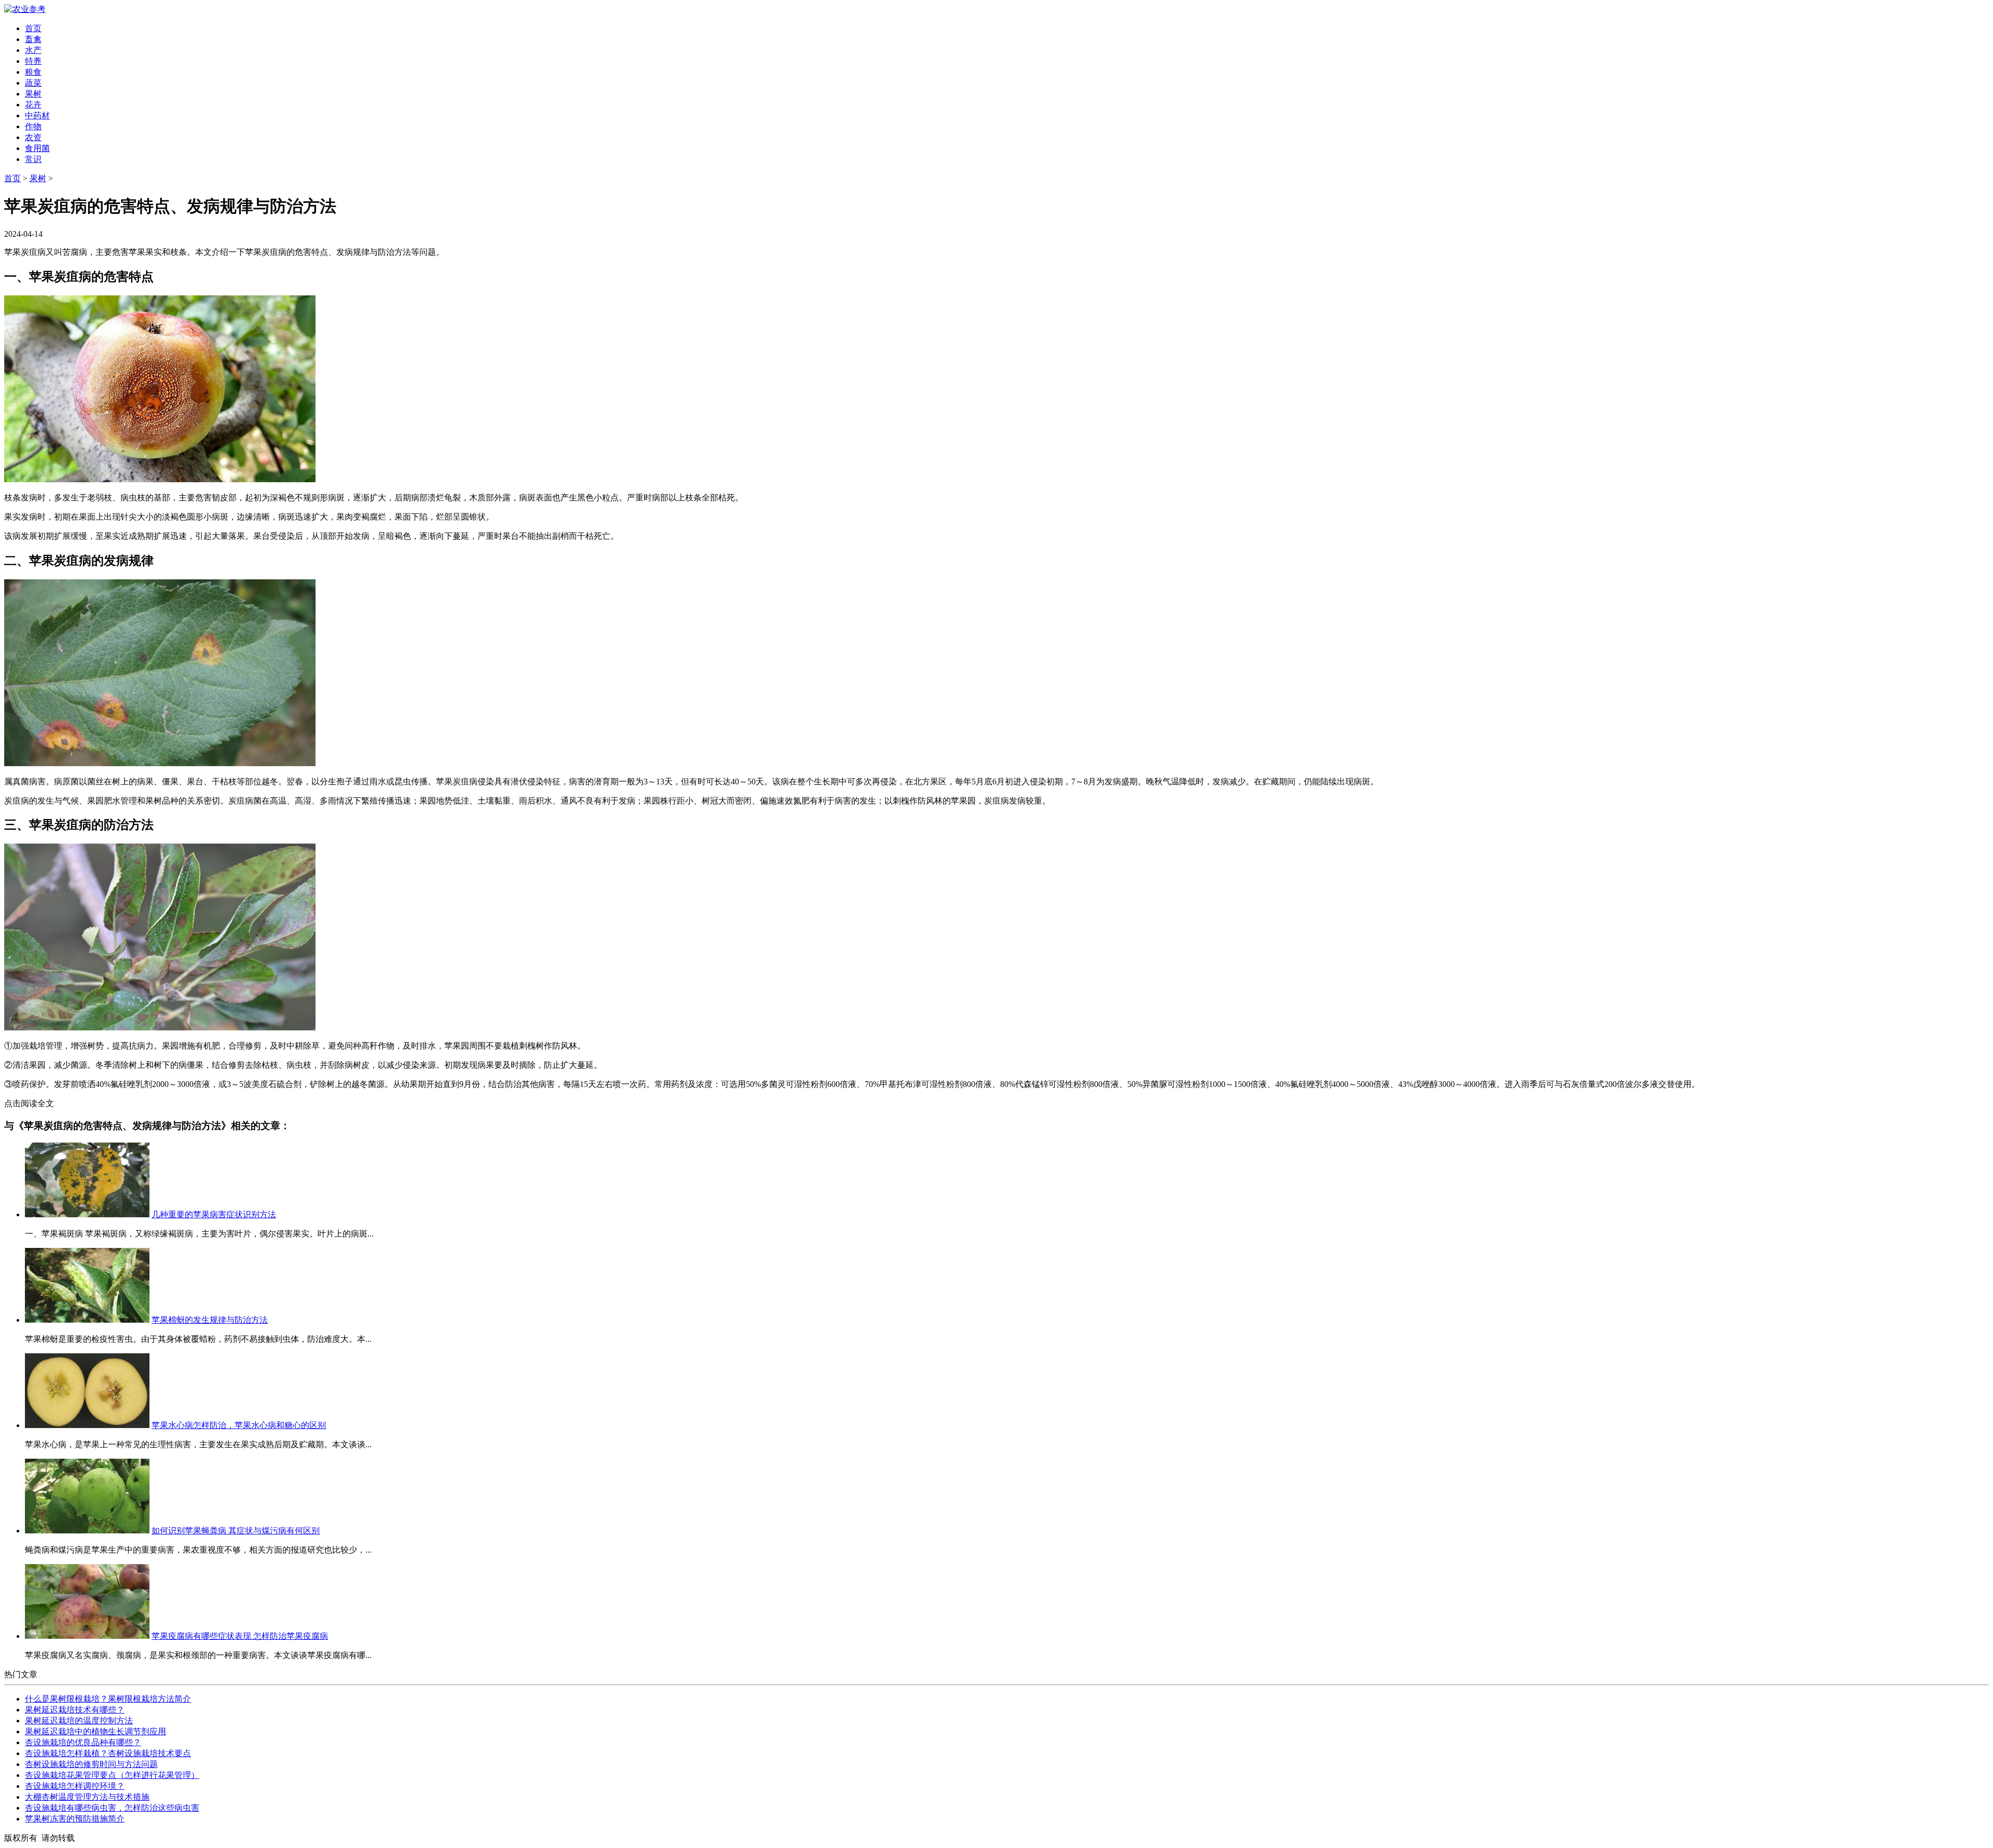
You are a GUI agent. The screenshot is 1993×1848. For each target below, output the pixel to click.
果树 (33, 94)
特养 (33, 61)
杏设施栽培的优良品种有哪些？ (83, 1742)
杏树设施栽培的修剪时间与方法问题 (91, 1764)
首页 (33, 28)
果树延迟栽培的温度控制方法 (79, 1721)
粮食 (33, 72)
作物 (33, 126)
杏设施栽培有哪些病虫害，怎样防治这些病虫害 (112, 1808)
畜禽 (33, 39)
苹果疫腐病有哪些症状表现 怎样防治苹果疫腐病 (240, 1636)
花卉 (33, 105)
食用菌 (37, 148)
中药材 (37, 115)
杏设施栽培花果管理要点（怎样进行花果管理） (112, 1775)
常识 (33, 159)
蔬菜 (33, 83)
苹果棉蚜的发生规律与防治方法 (210, 1320)
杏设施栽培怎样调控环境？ (75, 1786)
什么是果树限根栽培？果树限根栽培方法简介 (108, 1699)
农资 (33, 137)
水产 (33, 50)
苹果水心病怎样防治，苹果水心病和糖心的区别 (239, 1425)
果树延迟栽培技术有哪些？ (75, 1710)
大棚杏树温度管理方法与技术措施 (87, 1797)
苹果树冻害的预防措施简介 (75, 1819)
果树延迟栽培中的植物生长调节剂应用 (95, 1731)
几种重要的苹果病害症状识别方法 (214, 1214)
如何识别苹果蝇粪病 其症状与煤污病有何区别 (236, 1531)
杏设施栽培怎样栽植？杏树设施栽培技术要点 (108, 1753)
